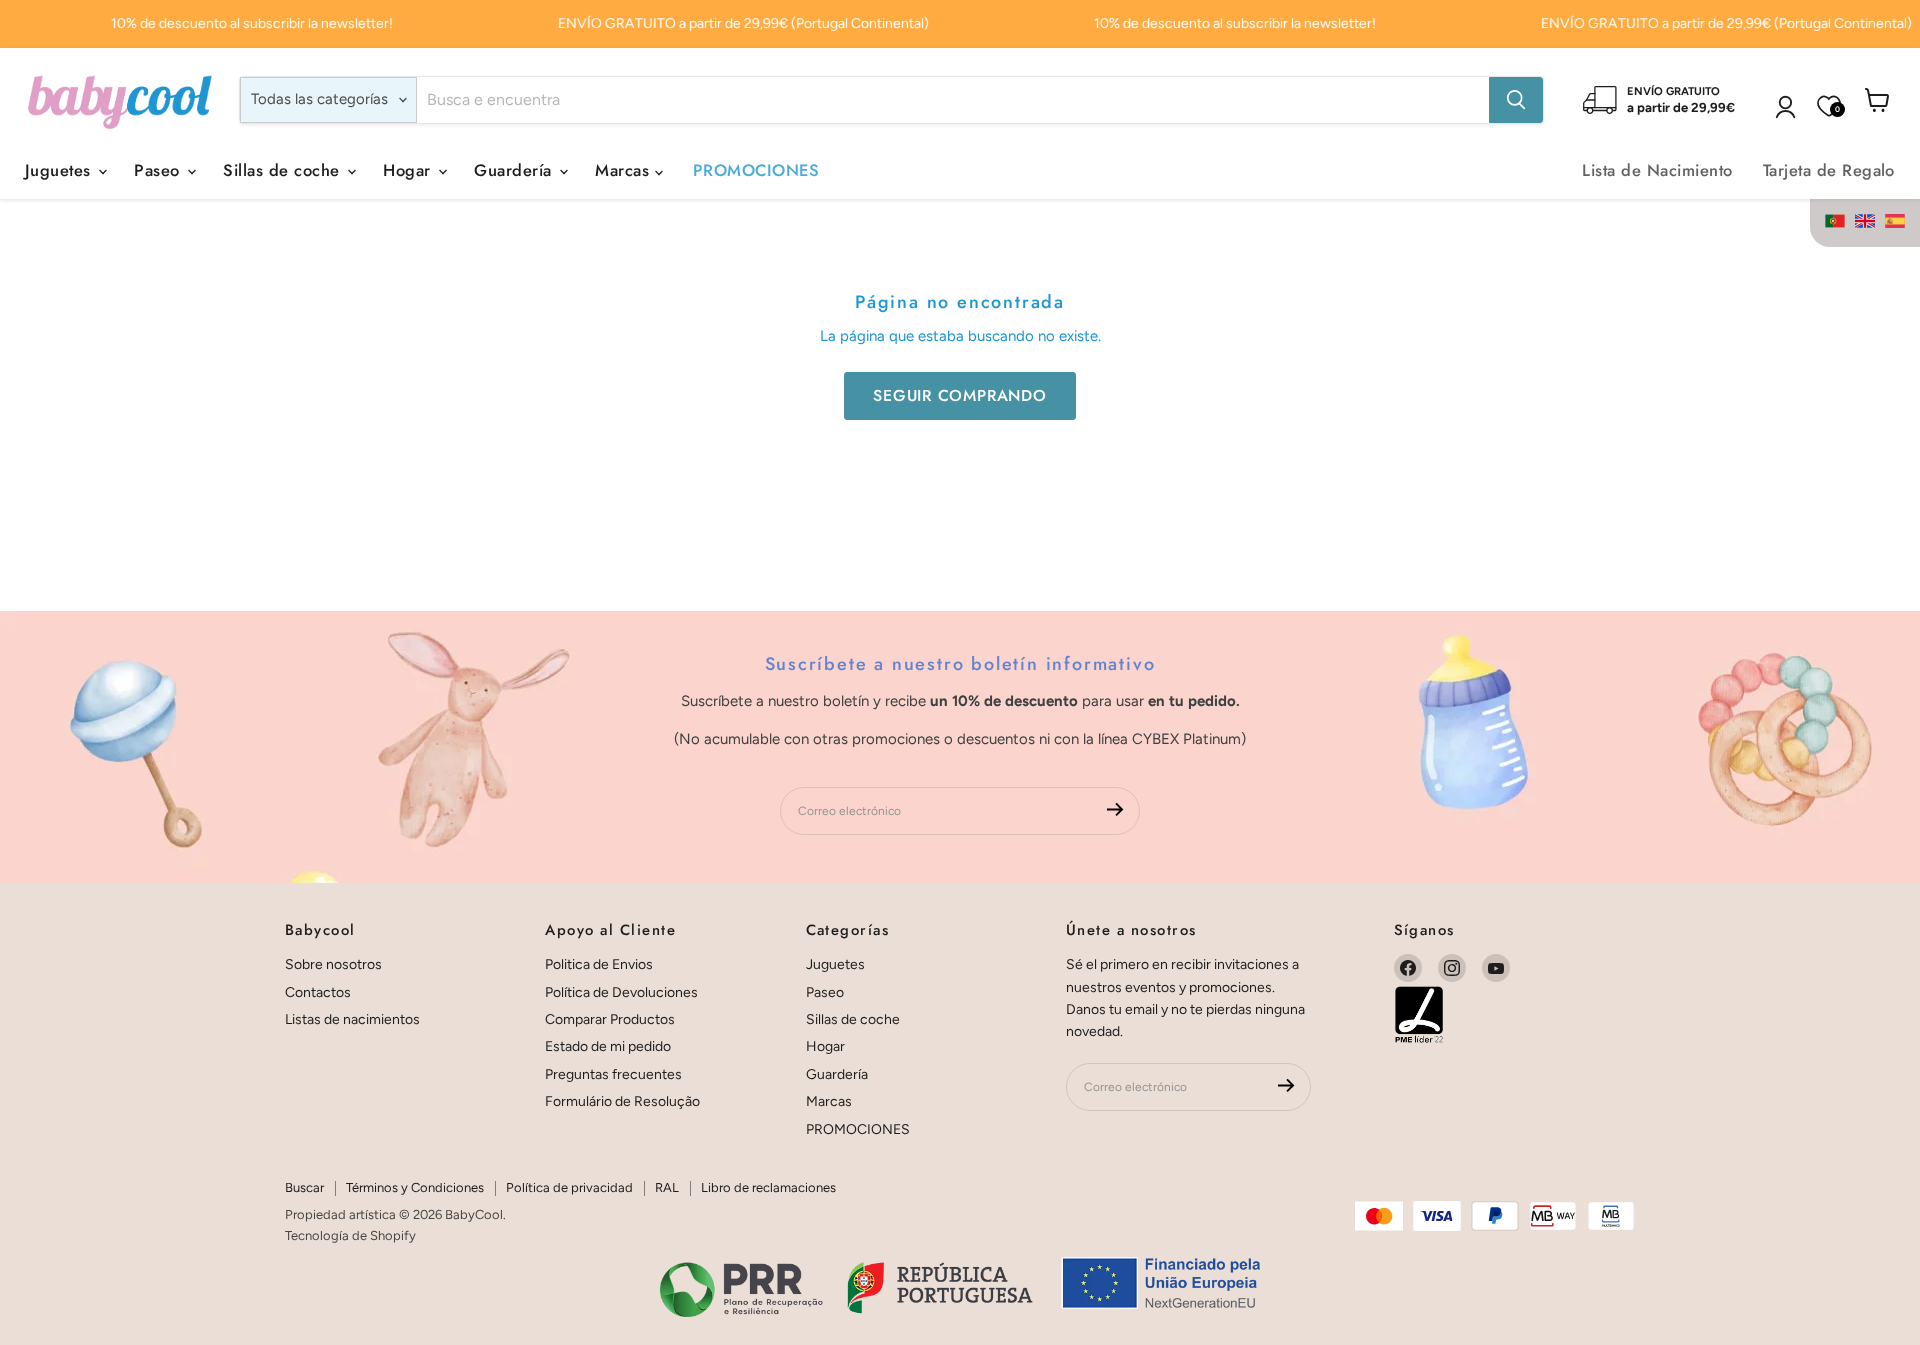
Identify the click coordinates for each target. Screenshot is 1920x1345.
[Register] (1115, 811)
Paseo (159, 170)
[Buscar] (1516, 100)
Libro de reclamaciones (768, 1187)
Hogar (409, 170)
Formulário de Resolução (622, 1101)
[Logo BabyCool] (120, 99)
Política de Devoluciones (621, 992)
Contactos (318, 992)
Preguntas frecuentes (613, 1074)
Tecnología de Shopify (350, 1235)
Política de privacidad (569, 1187)
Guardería (515, 170)
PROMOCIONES (756, 170)
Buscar (304, 1187)
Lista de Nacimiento (1657, 170)
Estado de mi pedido (608, 1046)
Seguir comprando (960, 395)
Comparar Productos (610, 1019)
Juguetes (60, 170)
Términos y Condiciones (415, 1187)
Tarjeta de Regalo (1829, 170)
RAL (667, 1187)
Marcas (624, 170)
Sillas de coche (284, 170)
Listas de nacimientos (352, 1019)
